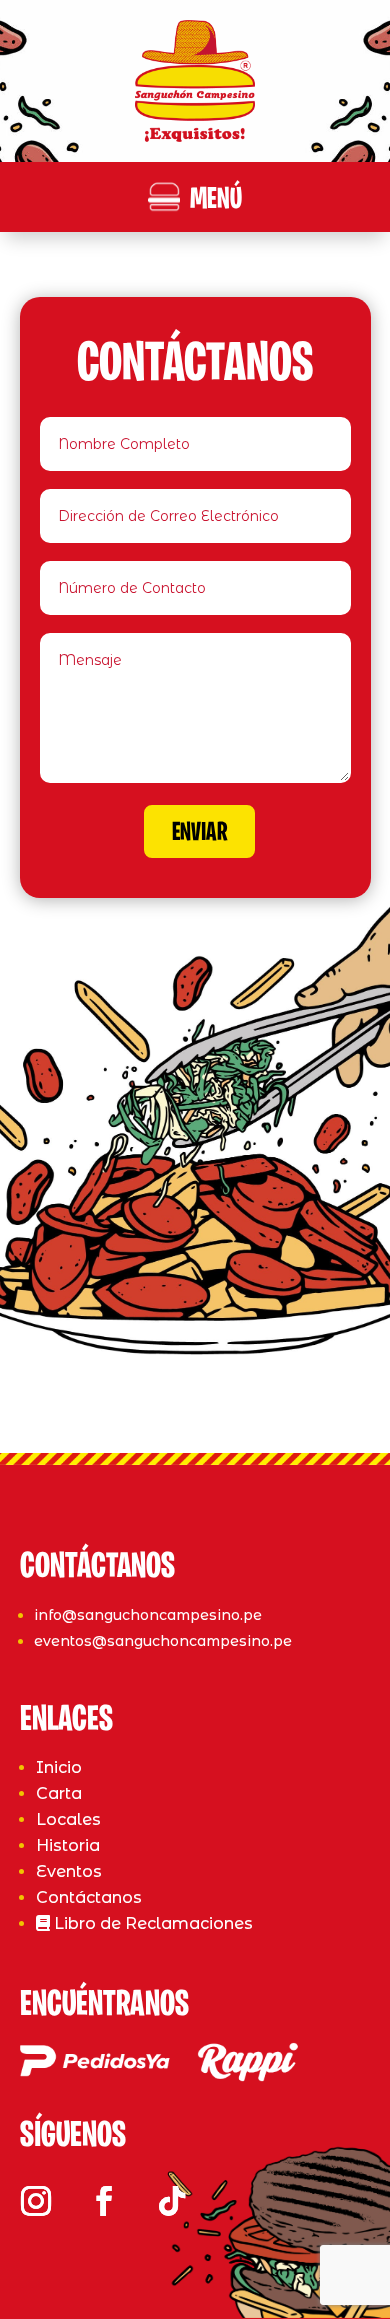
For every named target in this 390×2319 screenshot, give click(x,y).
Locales (68, 1819)
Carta (59, 1793)
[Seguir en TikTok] (172, 2201)
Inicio (59, 1767)
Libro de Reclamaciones (151, 1923)
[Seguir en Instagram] (36, 2201)
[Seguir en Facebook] (104, 2201)
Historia (68, 1845)
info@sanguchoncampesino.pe (148, 1615)
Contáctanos (89, 1897)
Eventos (69, 1871)
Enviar (199, 833)
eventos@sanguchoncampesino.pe (163, 1641)
